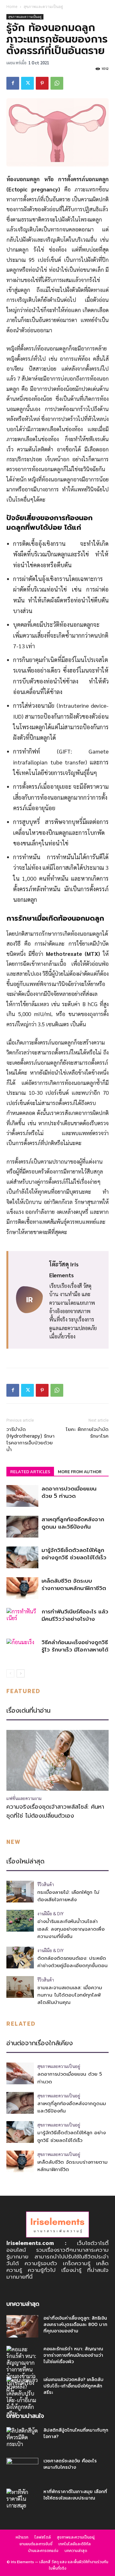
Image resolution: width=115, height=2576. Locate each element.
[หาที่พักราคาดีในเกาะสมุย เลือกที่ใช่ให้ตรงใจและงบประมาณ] (22, 2500)
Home (12, 7)
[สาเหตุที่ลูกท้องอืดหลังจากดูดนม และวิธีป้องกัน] (22, 1527)
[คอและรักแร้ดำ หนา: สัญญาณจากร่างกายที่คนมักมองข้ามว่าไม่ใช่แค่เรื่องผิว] (22, 2369)
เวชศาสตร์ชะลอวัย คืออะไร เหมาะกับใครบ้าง (70, 2464)
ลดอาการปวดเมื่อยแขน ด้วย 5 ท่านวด (69, 1492)
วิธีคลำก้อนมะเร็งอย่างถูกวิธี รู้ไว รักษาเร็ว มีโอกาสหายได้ (75, 1646)
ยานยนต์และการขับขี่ (36, 2544)
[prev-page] (10, 1673)
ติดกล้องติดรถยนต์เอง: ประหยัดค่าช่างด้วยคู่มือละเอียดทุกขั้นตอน (73, 1962)
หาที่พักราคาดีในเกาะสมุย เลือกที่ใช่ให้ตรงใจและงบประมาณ (75, 2495)
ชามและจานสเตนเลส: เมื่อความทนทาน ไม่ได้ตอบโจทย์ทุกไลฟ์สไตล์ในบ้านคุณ (70, 1995)
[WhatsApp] (57, 83)
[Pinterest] (42, 83)
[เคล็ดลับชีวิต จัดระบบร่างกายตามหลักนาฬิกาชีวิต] (22, 1588)
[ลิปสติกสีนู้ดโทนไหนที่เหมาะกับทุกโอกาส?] (22, 2438)
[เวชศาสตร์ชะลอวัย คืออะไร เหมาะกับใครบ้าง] (22, 2469)
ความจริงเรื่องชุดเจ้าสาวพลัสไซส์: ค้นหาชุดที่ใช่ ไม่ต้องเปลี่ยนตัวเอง (55, 1811)
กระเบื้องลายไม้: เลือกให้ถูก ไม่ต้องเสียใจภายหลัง (68, 1896)
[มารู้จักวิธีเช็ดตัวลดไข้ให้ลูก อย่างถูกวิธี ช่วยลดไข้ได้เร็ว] (22, 1558)
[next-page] (21, 1673)
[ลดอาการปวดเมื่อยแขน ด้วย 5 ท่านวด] (22, 1496)
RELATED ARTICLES (30, 1472)
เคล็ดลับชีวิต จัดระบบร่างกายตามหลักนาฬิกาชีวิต (74, 1584)
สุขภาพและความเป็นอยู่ (43, 7)
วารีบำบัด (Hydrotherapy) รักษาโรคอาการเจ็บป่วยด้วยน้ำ (31, 1440)
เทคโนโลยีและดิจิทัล (75, 2544)
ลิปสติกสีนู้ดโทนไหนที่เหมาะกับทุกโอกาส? (76, 2433)
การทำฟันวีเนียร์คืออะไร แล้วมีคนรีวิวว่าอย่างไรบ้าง (75, 1615)
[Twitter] (27, 83)
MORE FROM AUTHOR (80, 1472)
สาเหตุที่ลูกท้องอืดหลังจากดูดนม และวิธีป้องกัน (73, 1523)
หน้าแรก (22, 2537)
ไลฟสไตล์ (43, 2537)
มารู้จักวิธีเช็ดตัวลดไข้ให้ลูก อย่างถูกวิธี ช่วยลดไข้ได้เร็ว (74, 1554)
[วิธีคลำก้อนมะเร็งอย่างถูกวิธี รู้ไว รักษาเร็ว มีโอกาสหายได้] (22, 1650)
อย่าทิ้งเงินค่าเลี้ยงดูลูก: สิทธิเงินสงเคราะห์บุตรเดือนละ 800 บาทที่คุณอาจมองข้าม (75, 2325)
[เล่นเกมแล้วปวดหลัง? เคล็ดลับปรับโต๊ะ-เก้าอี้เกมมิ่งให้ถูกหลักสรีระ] (22, 2397)
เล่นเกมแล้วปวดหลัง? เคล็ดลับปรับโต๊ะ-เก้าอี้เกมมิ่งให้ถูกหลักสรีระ (73, 2386)
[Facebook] (13, 83)
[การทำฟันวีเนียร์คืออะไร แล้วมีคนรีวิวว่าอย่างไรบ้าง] (22, 1619)
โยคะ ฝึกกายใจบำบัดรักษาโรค (87, 1433)
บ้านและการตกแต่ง (43, 2551)
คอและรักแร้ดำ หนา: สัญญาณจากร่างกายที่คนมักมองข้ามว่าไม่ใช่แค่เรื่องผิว (73, 2355)
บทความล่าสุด (76, 2551)
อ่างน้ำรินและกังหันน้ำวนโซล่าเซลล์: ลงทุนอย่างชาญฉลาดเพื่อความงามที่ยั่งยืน (71, 1929)
